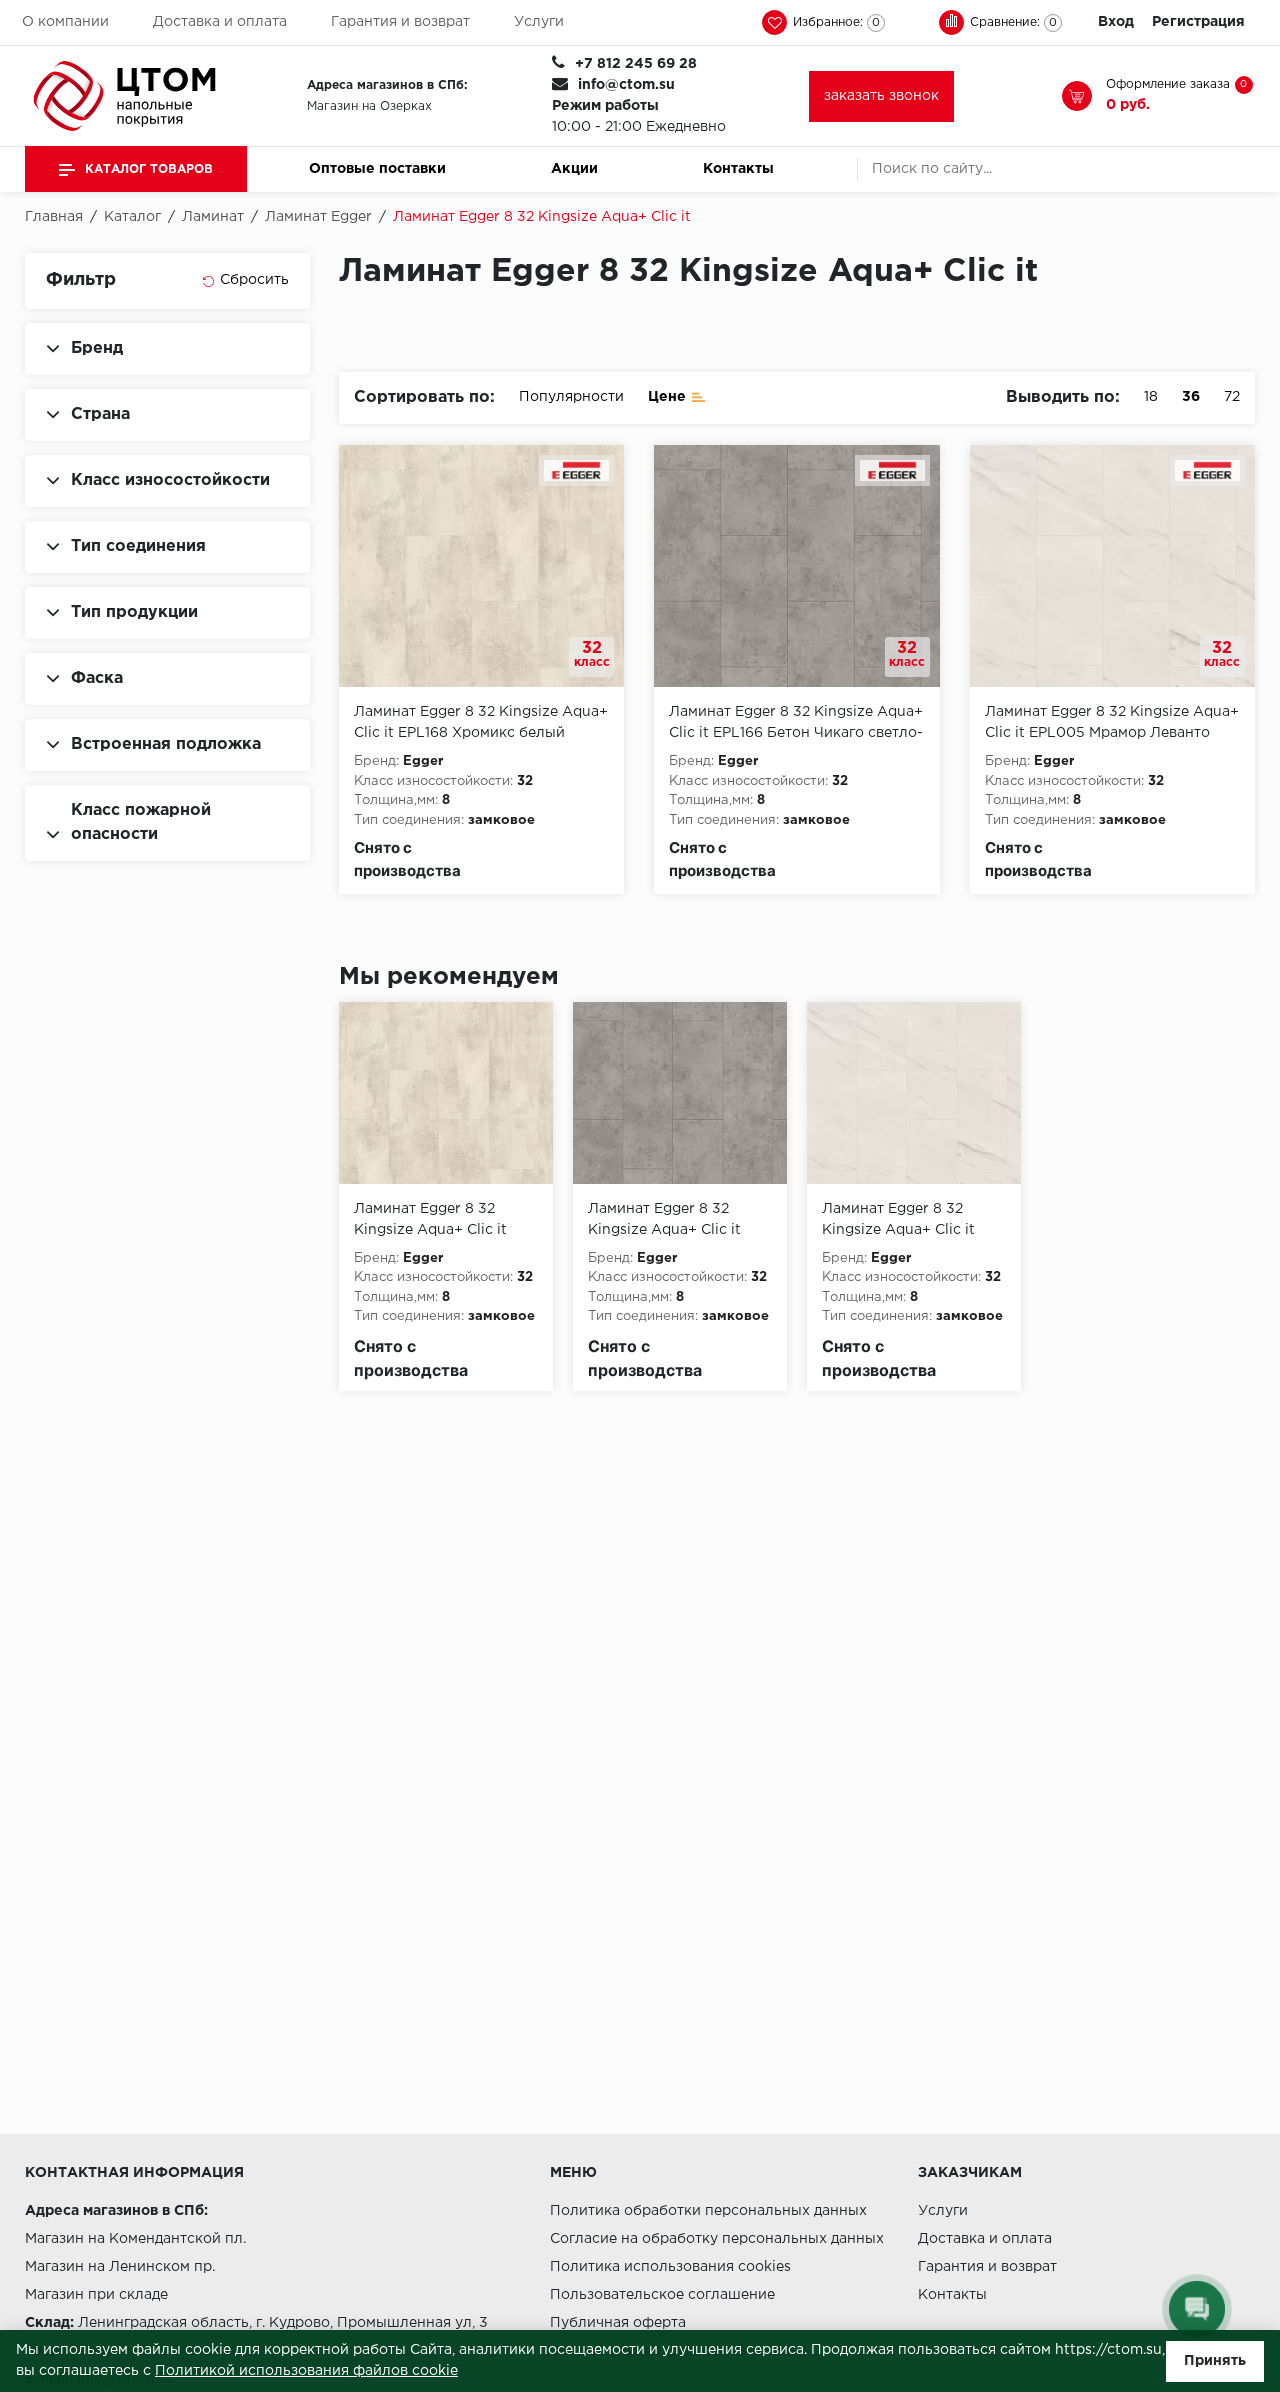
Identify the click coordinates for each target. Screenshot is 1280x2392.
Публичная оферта (618, 2323)
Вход (1116, 22)
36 (1191, 397)
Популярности (571, 397)
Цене (667, 397)
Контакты (738, 169)
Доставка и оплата (220, 22)
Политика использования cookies (670, 2267)
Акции (574, 169)
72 (1232, 397)
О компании (65, 22)
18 (1151, 397)
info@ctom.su (626, 85)
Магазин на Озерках (369, 106)
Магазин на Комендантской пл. (135, 2239)
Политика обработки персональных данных (708, 2211)
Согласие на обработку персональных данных (717, 2239)
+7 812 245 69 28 (636, 64)
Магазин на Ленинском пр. (120, 2267)
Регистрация (1198, 22)
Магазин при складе (96, 2295)
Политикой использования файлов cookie (306, 2371)
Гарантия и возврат (400, 22)
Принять (1215, 2361)
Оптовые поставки (377, 169)
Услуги (539, 22)
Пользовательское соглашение (662, 2295)
